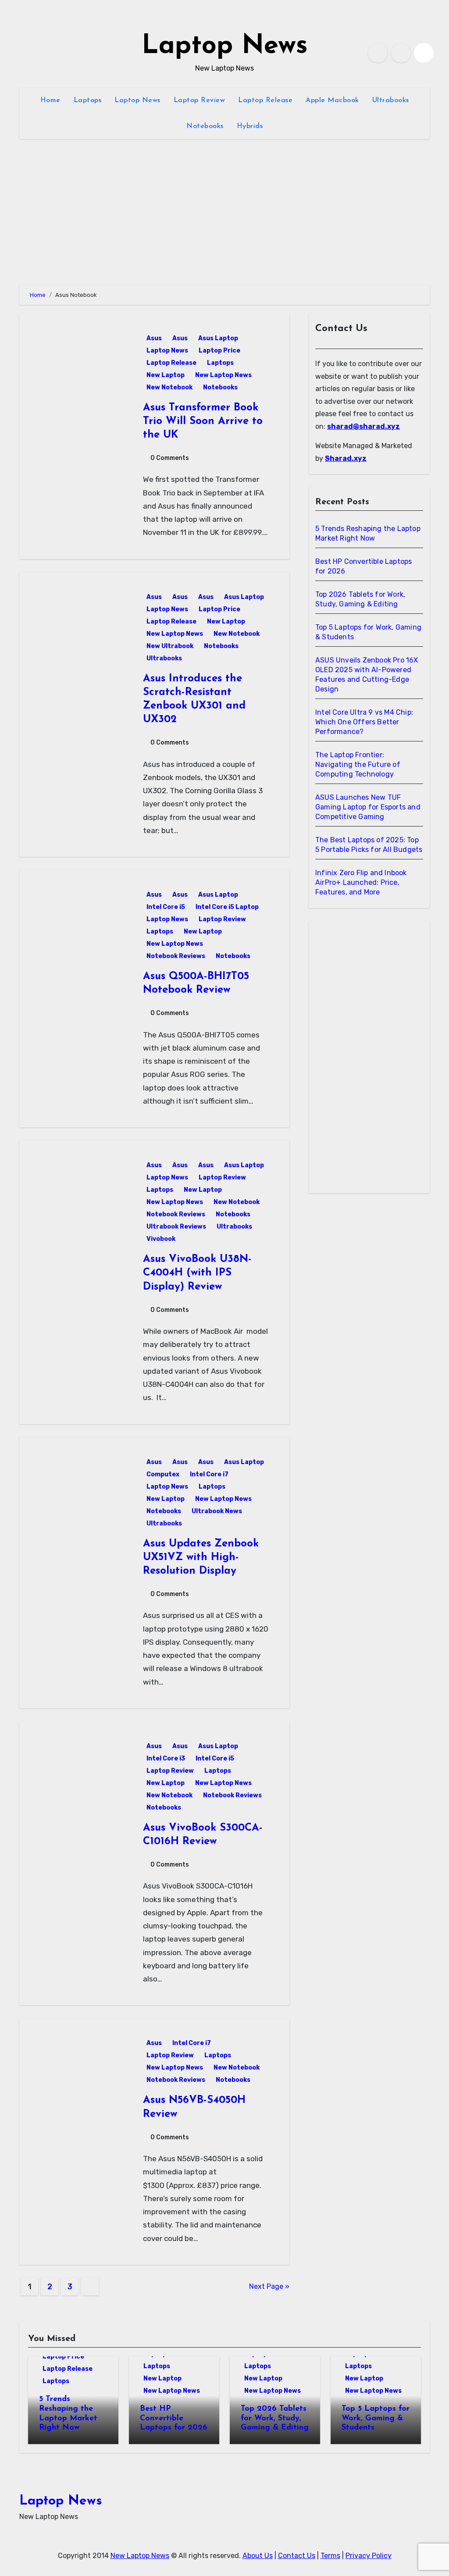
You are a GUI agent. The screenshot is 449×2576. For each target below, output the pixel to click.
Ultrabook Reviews (176, 1227)
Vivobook (161, 1239)
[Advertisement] (371, 1059)
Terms (330, 2556)
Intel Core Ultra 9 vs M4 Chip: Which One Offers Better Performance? (364, 722)
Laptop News (225, 46)
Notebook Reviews (176, 956)
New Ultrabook (170, 646)
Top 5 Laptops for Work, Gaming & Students (376, 2418)
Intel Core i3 (166, 1758)
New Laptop (166, 375)
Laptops (88, 100)
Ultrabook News (217, 1511)
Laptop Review (200, 100)
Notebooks (205, 126)
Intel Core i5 (166, 907)
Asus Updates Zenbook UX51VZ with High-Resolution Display (201, 1557)
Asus (154, 338)
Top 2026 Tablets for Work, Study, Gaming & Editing (275, 2418)
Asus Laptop (218, 338)
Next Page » (269, 2286)
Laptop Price (219, 351)
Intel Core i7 (209, 1474)
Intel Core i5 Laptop (227, 907)
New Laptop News (223, 375)
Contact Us (297, 2556)
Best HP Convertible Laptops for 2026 (174, 2418)
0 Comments (170, 458)
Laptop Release (265, 100)
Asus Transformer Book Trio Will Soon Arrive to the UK (203, 421)
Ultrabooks (391, 100)
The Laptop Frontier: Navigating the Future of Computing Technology (358, 764)
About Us (258, 2556)
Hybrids (250, 126)
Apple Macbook (332, 100)
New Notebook (169, 387)
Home (50, 100)
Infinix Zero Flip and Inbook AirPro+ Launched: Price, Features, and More (361, 882)
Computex (163, 1474)
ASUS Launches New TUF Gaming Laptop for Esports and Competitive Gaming (368, 807)
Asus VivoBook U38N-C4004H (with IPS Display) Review (197, 1273)
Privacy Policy (369, 2556)
